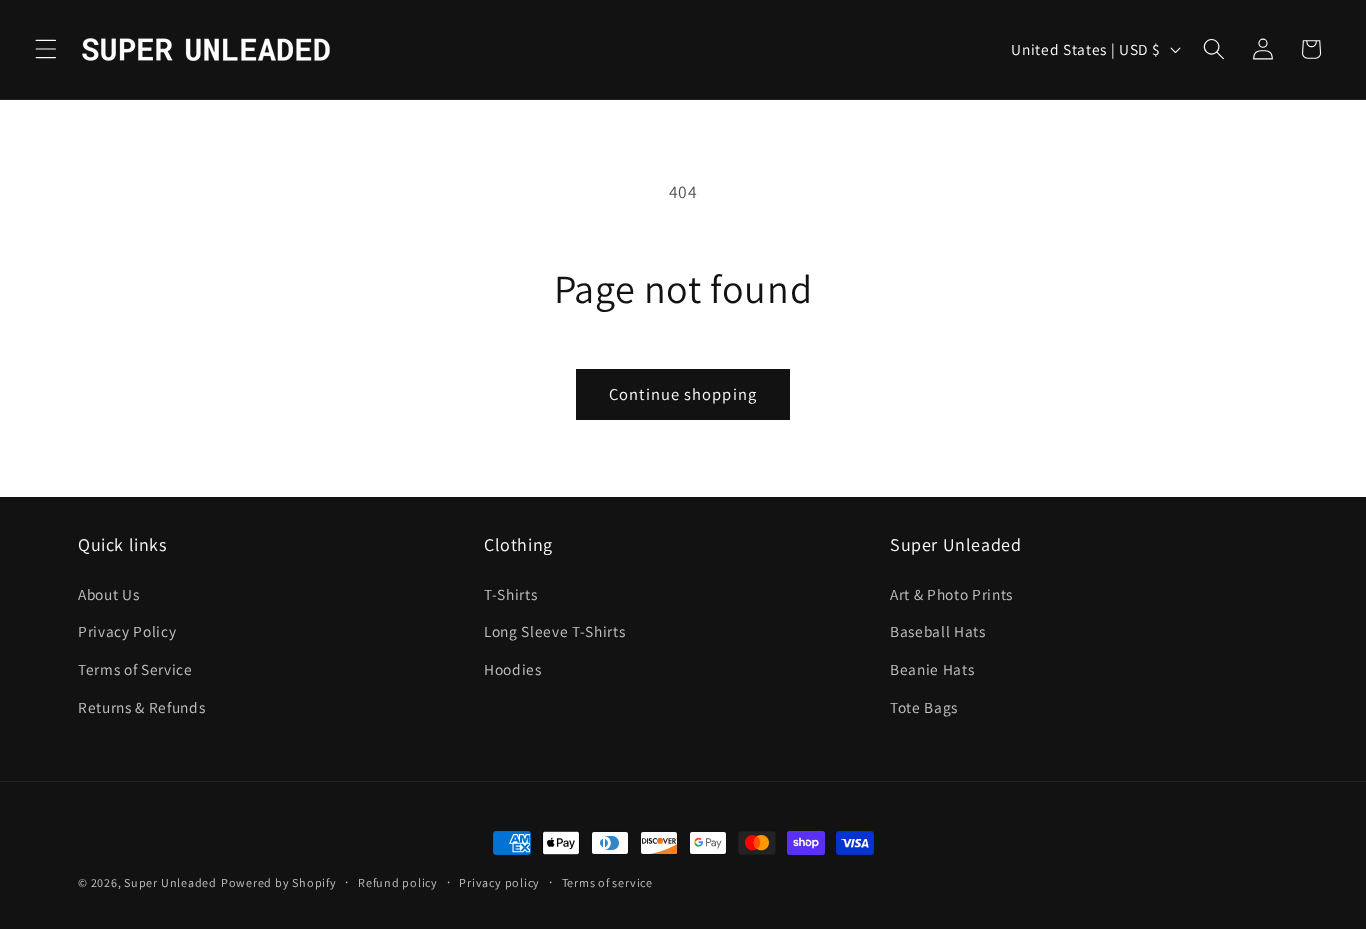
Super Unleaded (170, 882)
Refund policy (398, 882)
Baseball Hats (938, 631)
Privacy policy (499, 882)
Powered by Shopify (279, 882)
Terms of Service (135, 669)
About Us (108, 594)
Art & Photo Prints (951, 594)
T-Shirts (510, 594)
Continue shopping (683, 394)
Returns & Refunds (141, 707)
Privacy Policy (127, 631)
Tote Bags (924, 707)
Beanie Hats (932, 669)
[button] (46, 49)
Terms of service (607, 882)
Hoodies (513, 669)
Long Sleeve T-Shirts (554, 631)
